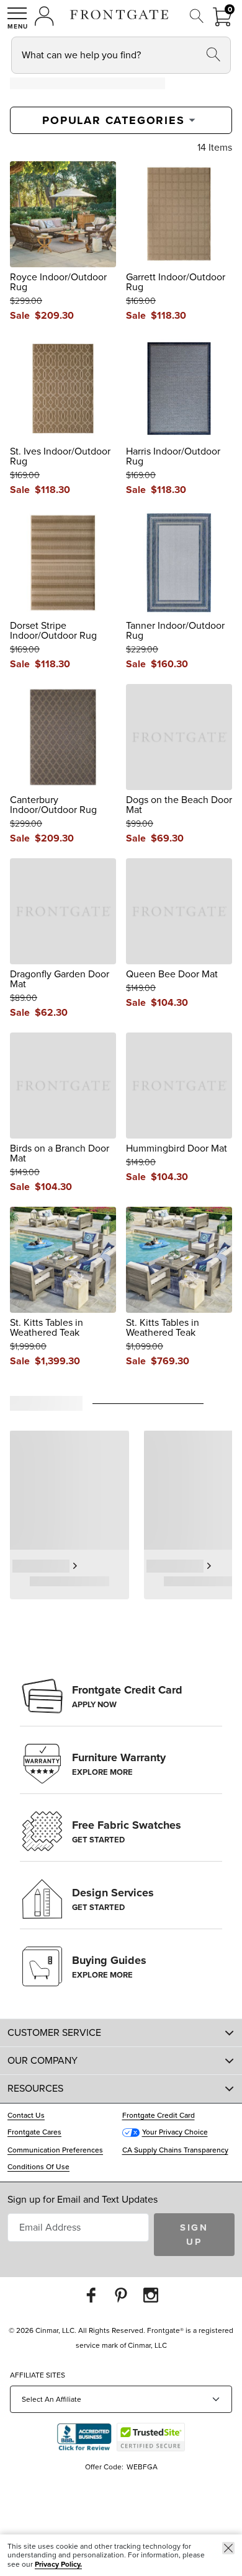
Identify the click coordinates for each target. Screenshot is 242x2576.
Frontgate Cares (34, 2132)
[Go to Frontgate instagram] (151, 2295)
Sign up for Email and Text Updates (83, 2199)
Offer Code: (105, 2467)
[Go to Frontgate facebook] (91, 2295)
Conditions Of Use (38, 2167)
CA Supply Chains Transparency (175, 2150)
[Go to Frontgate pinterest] (121, 2295)
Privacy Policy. (58, 2564)
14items (215, 148)
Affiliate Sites (38, 2375)
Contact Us (26, 2115)
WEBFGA (142, 2467)
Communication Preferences (55, 2150)
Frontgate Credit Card (159, 2115)
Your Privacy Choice (175, 2132)
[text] (54, 316)
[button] (17, 18)
